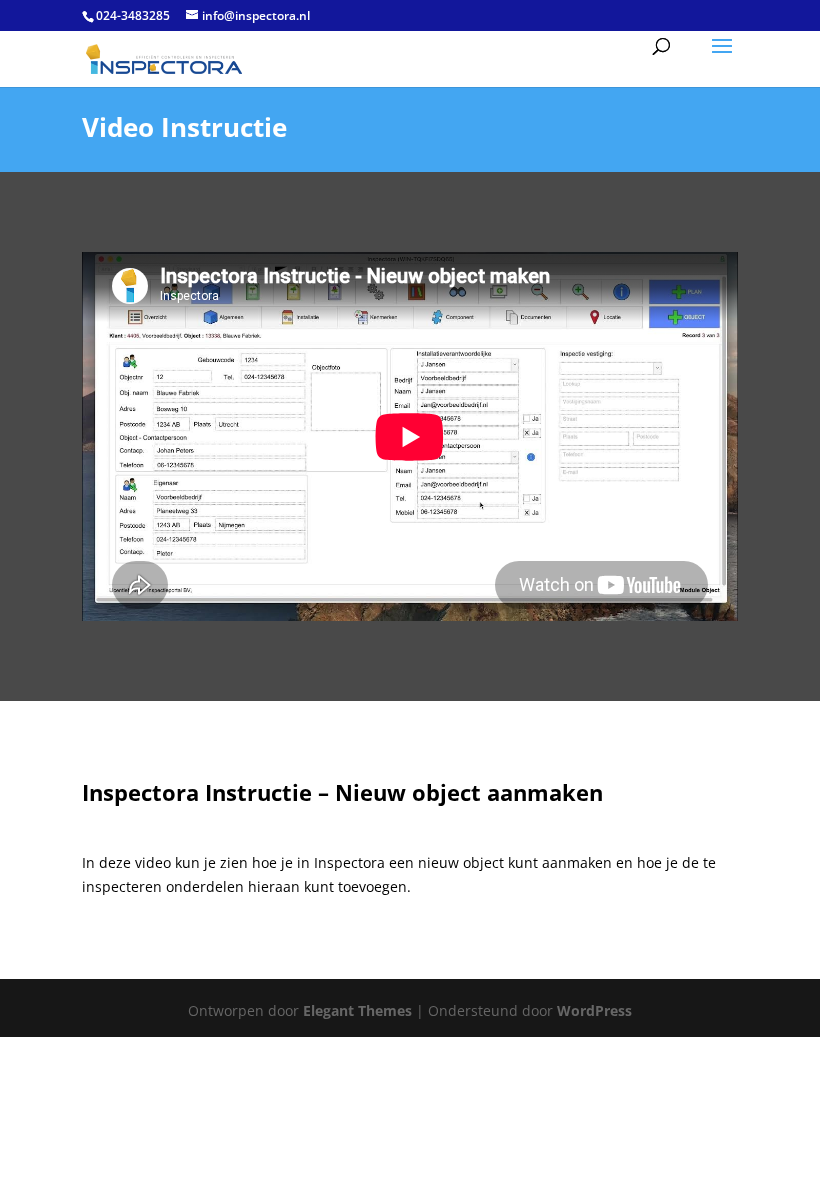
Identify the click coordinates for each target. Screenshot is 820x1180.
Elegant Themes (357, 1010)
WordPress (594, 1010)
